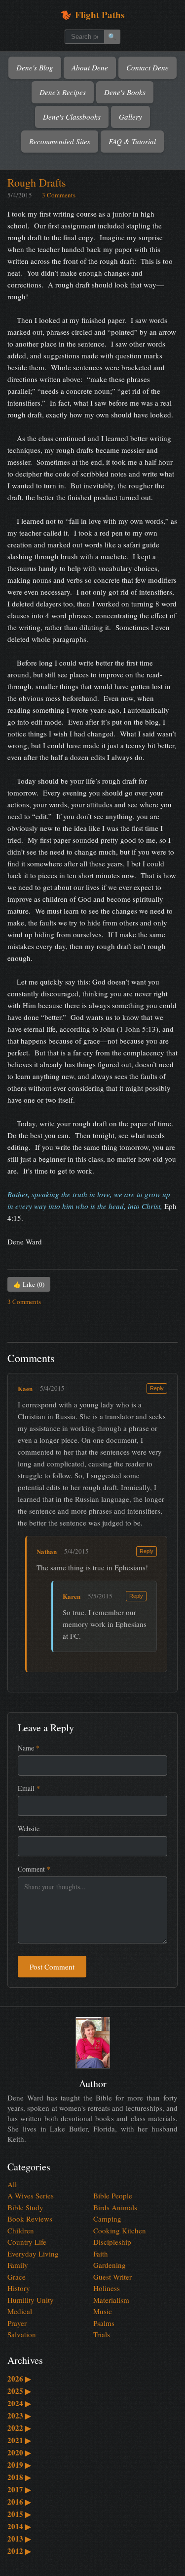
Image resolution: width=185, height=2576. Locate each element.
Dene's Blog (35, 67)
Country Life (27, 2242)
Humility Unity (31, 2300)
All (12, 2184)
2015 (19, 2514)
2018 (19, 2477)
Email (29, 1788)
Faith (101, 2254)
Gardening (110, 2265)
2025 (19, 2391)
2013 (19, 2539)
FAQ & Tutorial (132, 141)
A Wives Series (31, 2195)
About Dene (90, 67)
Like (29, 1284)
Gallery (130, 117)
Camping (107, 2219)
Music (103, 2311)
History (19, 2288)
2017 (19, 2489)
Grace (17, 2277)
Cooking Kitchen (120, 2230)
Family (18, 2265)
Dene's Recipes (63, 92)
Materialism (111, 2300)
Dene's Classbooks (72, 117)
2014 (19, 2526)
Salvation (22, 2334)
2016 (19, 2502)
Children (21, 2230)
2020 (19, 2452)
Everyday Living (33, 2254)
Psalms (104, 2323)
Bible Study (25, 2207)
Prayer (17, 2323)
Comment (34, 1869)
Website (29, 1829)
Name (29, 1748)
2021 (19, 2440)
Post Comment (52, 1967)
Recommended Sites (60, 141)
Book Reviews (30, 2219)
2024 (19, 2403)
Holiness (107, 2288)
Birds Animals (115, 2207)
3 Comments (59, 195)
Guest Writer (112, 2277)
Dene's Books (125, 92)
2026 (19, 2379)
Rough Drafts (37, 182)
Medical (20, 2311)
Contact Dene (148, 67)
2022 (19, 2428)
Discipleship (112, 2242)
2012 (19, 2551)
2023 (19, 2416)
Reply (157, 1388)
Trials (102, 2334)
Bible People (113, 2195)
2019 (19, 2465)
